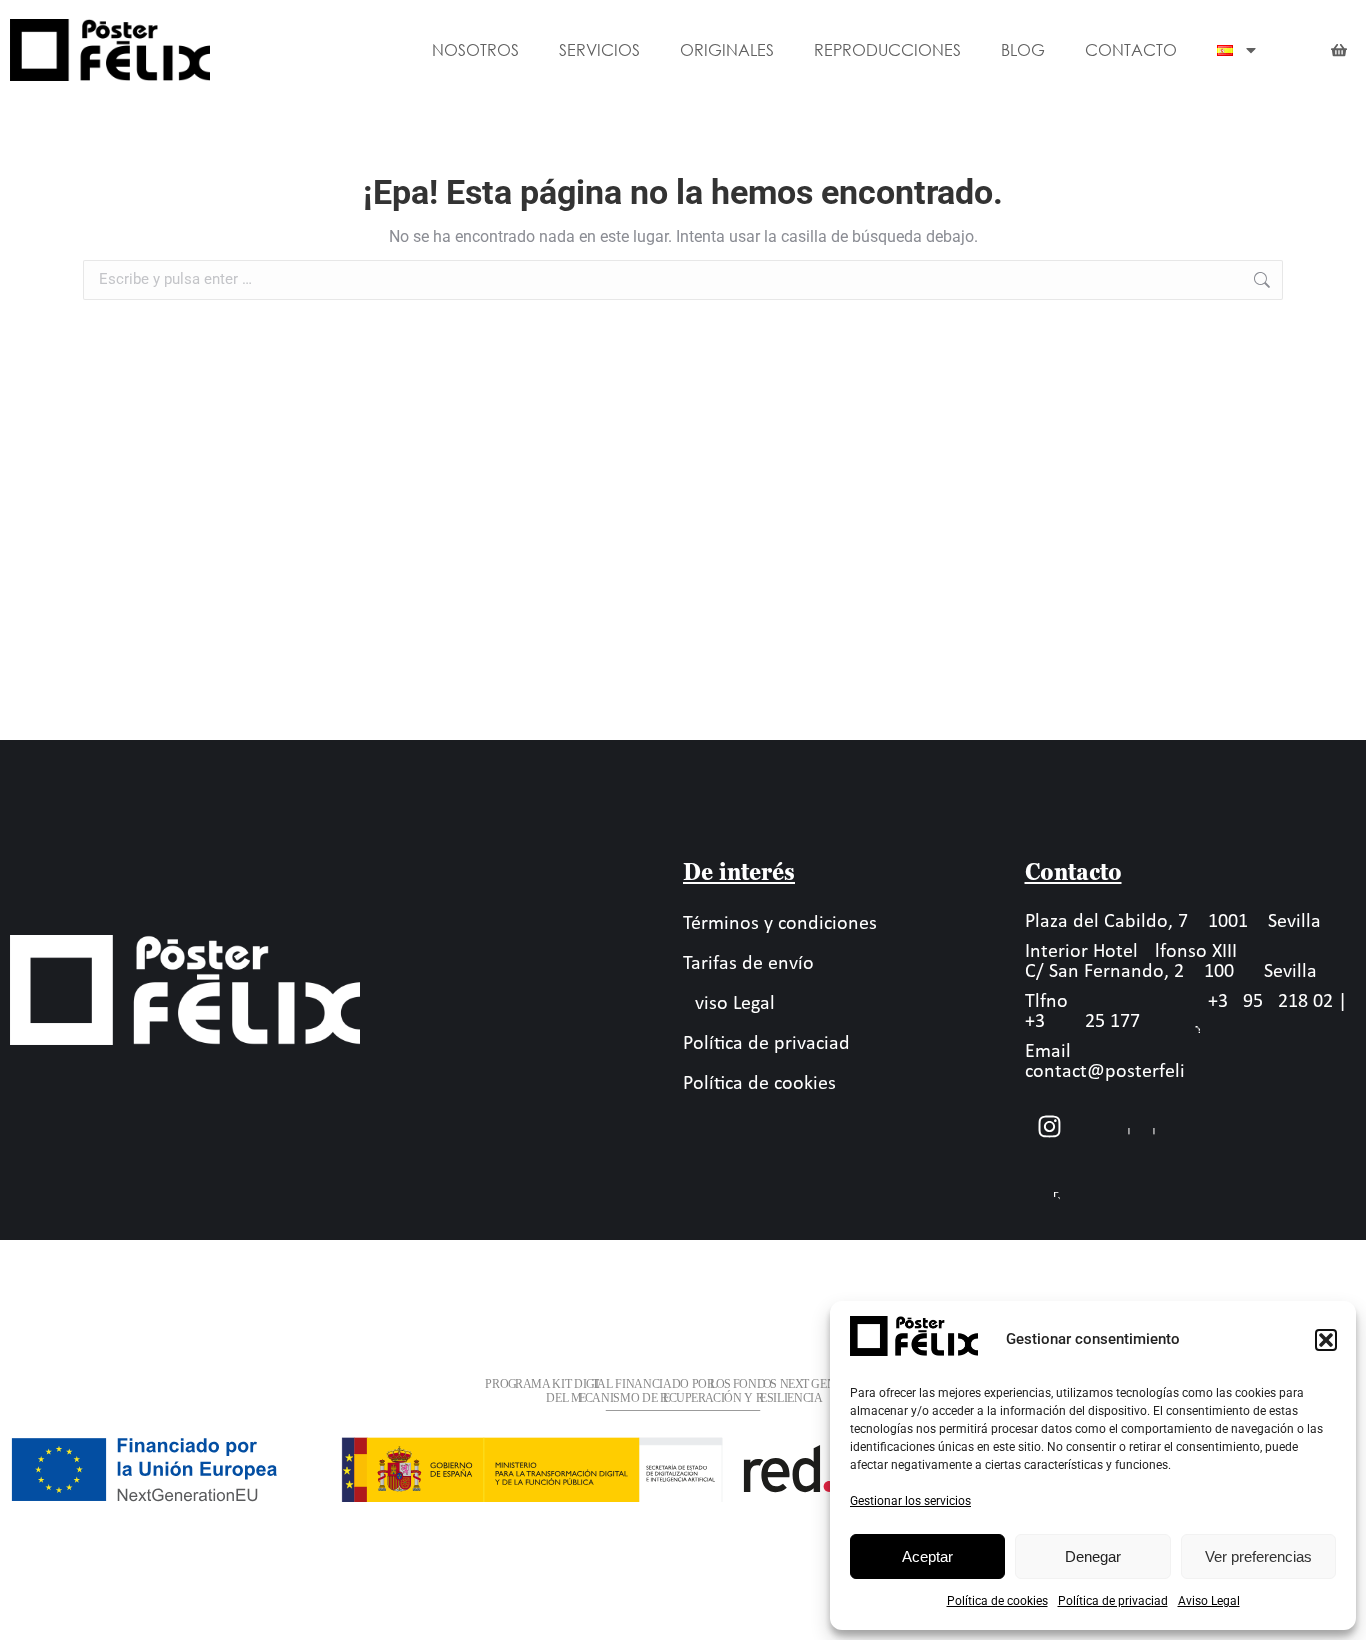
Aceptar (927, 1556)
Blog (1023, 49)
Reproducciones (887, 49)
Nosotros (475, 49)
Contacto (1131, 49)
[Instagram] (1050, 1127)
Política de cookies (997, 1601)
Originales (727, 49)
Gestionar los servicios (910, 1501)
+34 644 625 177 (1082, 1022)
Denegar (1093, 1556)
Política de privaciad (1113, 1601)
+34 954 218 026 (1270, 1002)
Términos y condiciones (780, 924)
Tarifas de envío (748, 964)
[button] (1326, 1340)
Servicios (599, 49)
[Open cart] (1339, 50)
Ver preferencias (1258, 1556)
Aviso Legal (1209, 1601)
